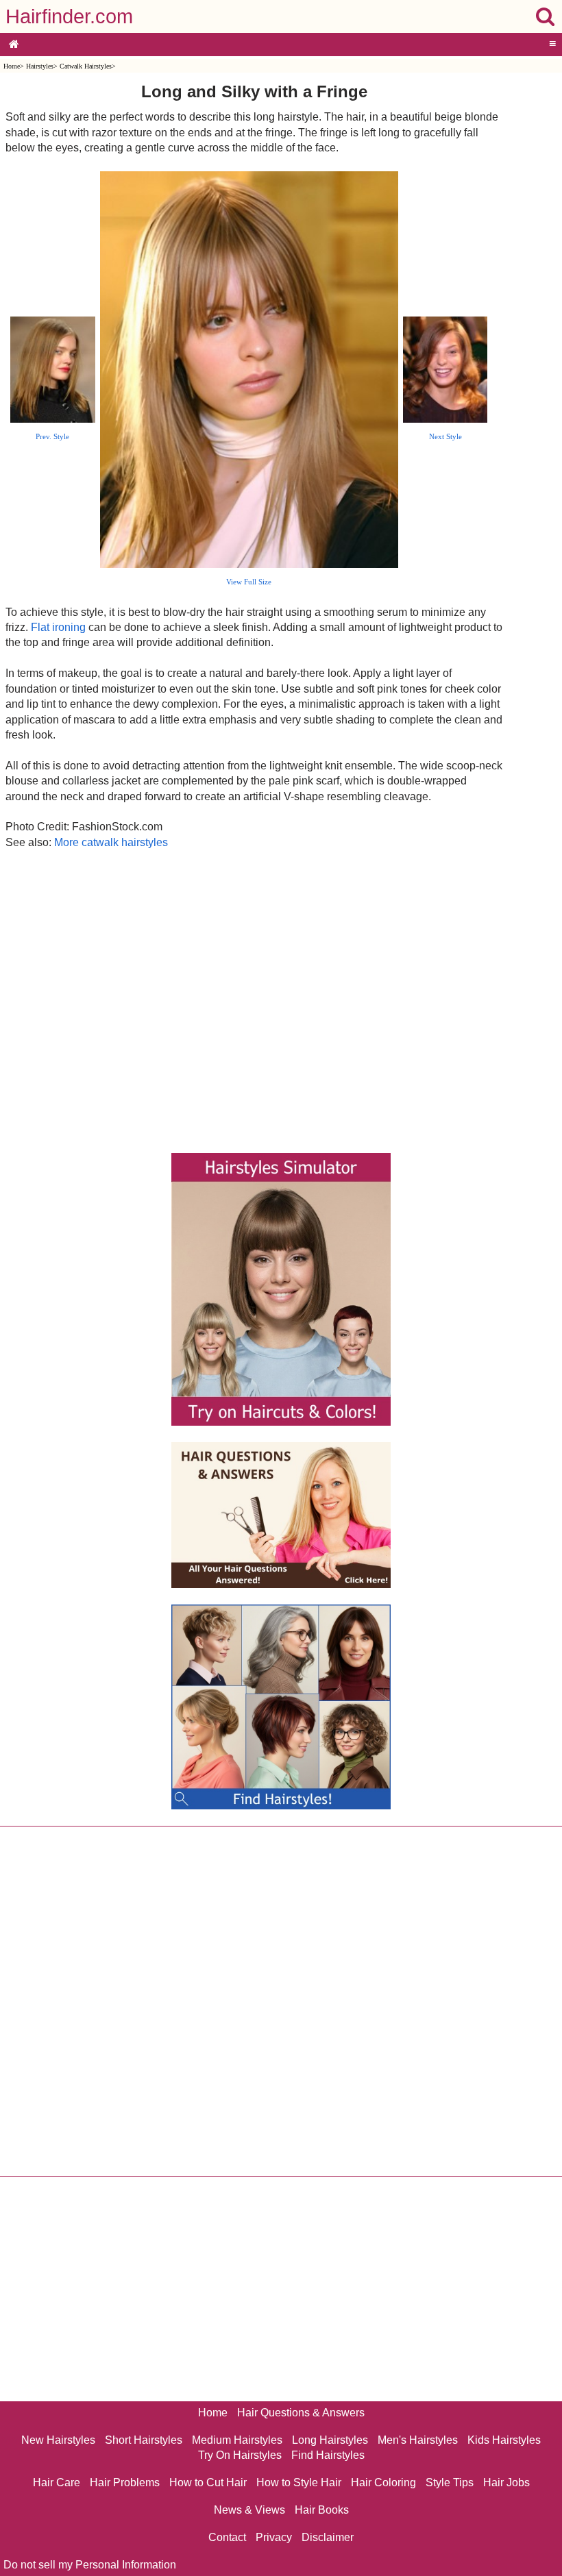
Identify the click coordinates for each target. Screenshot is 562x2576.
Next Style (445, 436)
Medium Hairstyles (237, 2440)
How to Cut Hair (208, 2482)
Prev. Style (52, 436)
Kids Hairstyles (504, 2440)
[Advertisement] (254, 998)
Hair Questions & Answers (301, 2413)
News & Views (249, 2510)
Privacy (274, 2537)
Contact (227, 2537)
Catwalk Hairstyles (86, 66)
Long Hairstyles (330, 2440)
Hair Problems (125, 2482)
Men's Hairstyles (418, 2440)
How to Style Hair (299, 2482)
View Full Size (249, 582)
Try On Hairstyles (240, 2455)
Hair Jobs (506, 2482)
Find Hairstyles (328, 2455)
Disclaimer (328, 2537)
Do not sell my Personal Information (90, 2565)
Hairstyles (40, 66)
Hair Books (322, 2510)
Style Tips (450, 2482)
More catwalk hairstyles (111, 842)
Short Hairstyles (144, 2440)
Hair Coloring (383, 2482)
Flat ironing (58, 627)
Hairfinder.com (69, 16)
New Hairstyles (58, 2440)
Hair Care (57, 2482)
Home (12, 66)
